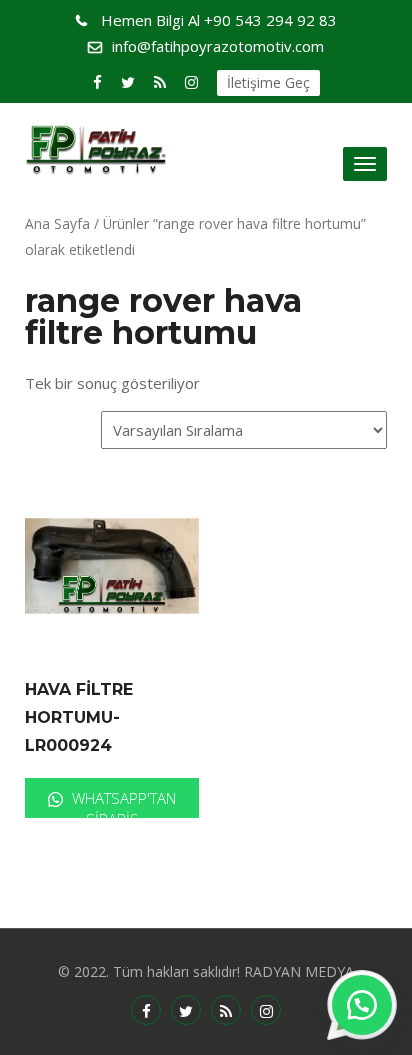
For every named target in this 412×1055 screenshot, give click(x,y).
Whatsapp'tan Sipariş (122, 803)
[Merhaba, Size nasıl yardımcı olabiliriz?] (362, 1005)
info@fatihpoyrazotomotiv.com (218, 46)
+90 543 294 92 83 (219, 20)
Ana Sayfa (57, 223)
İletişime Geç (268, 82)
